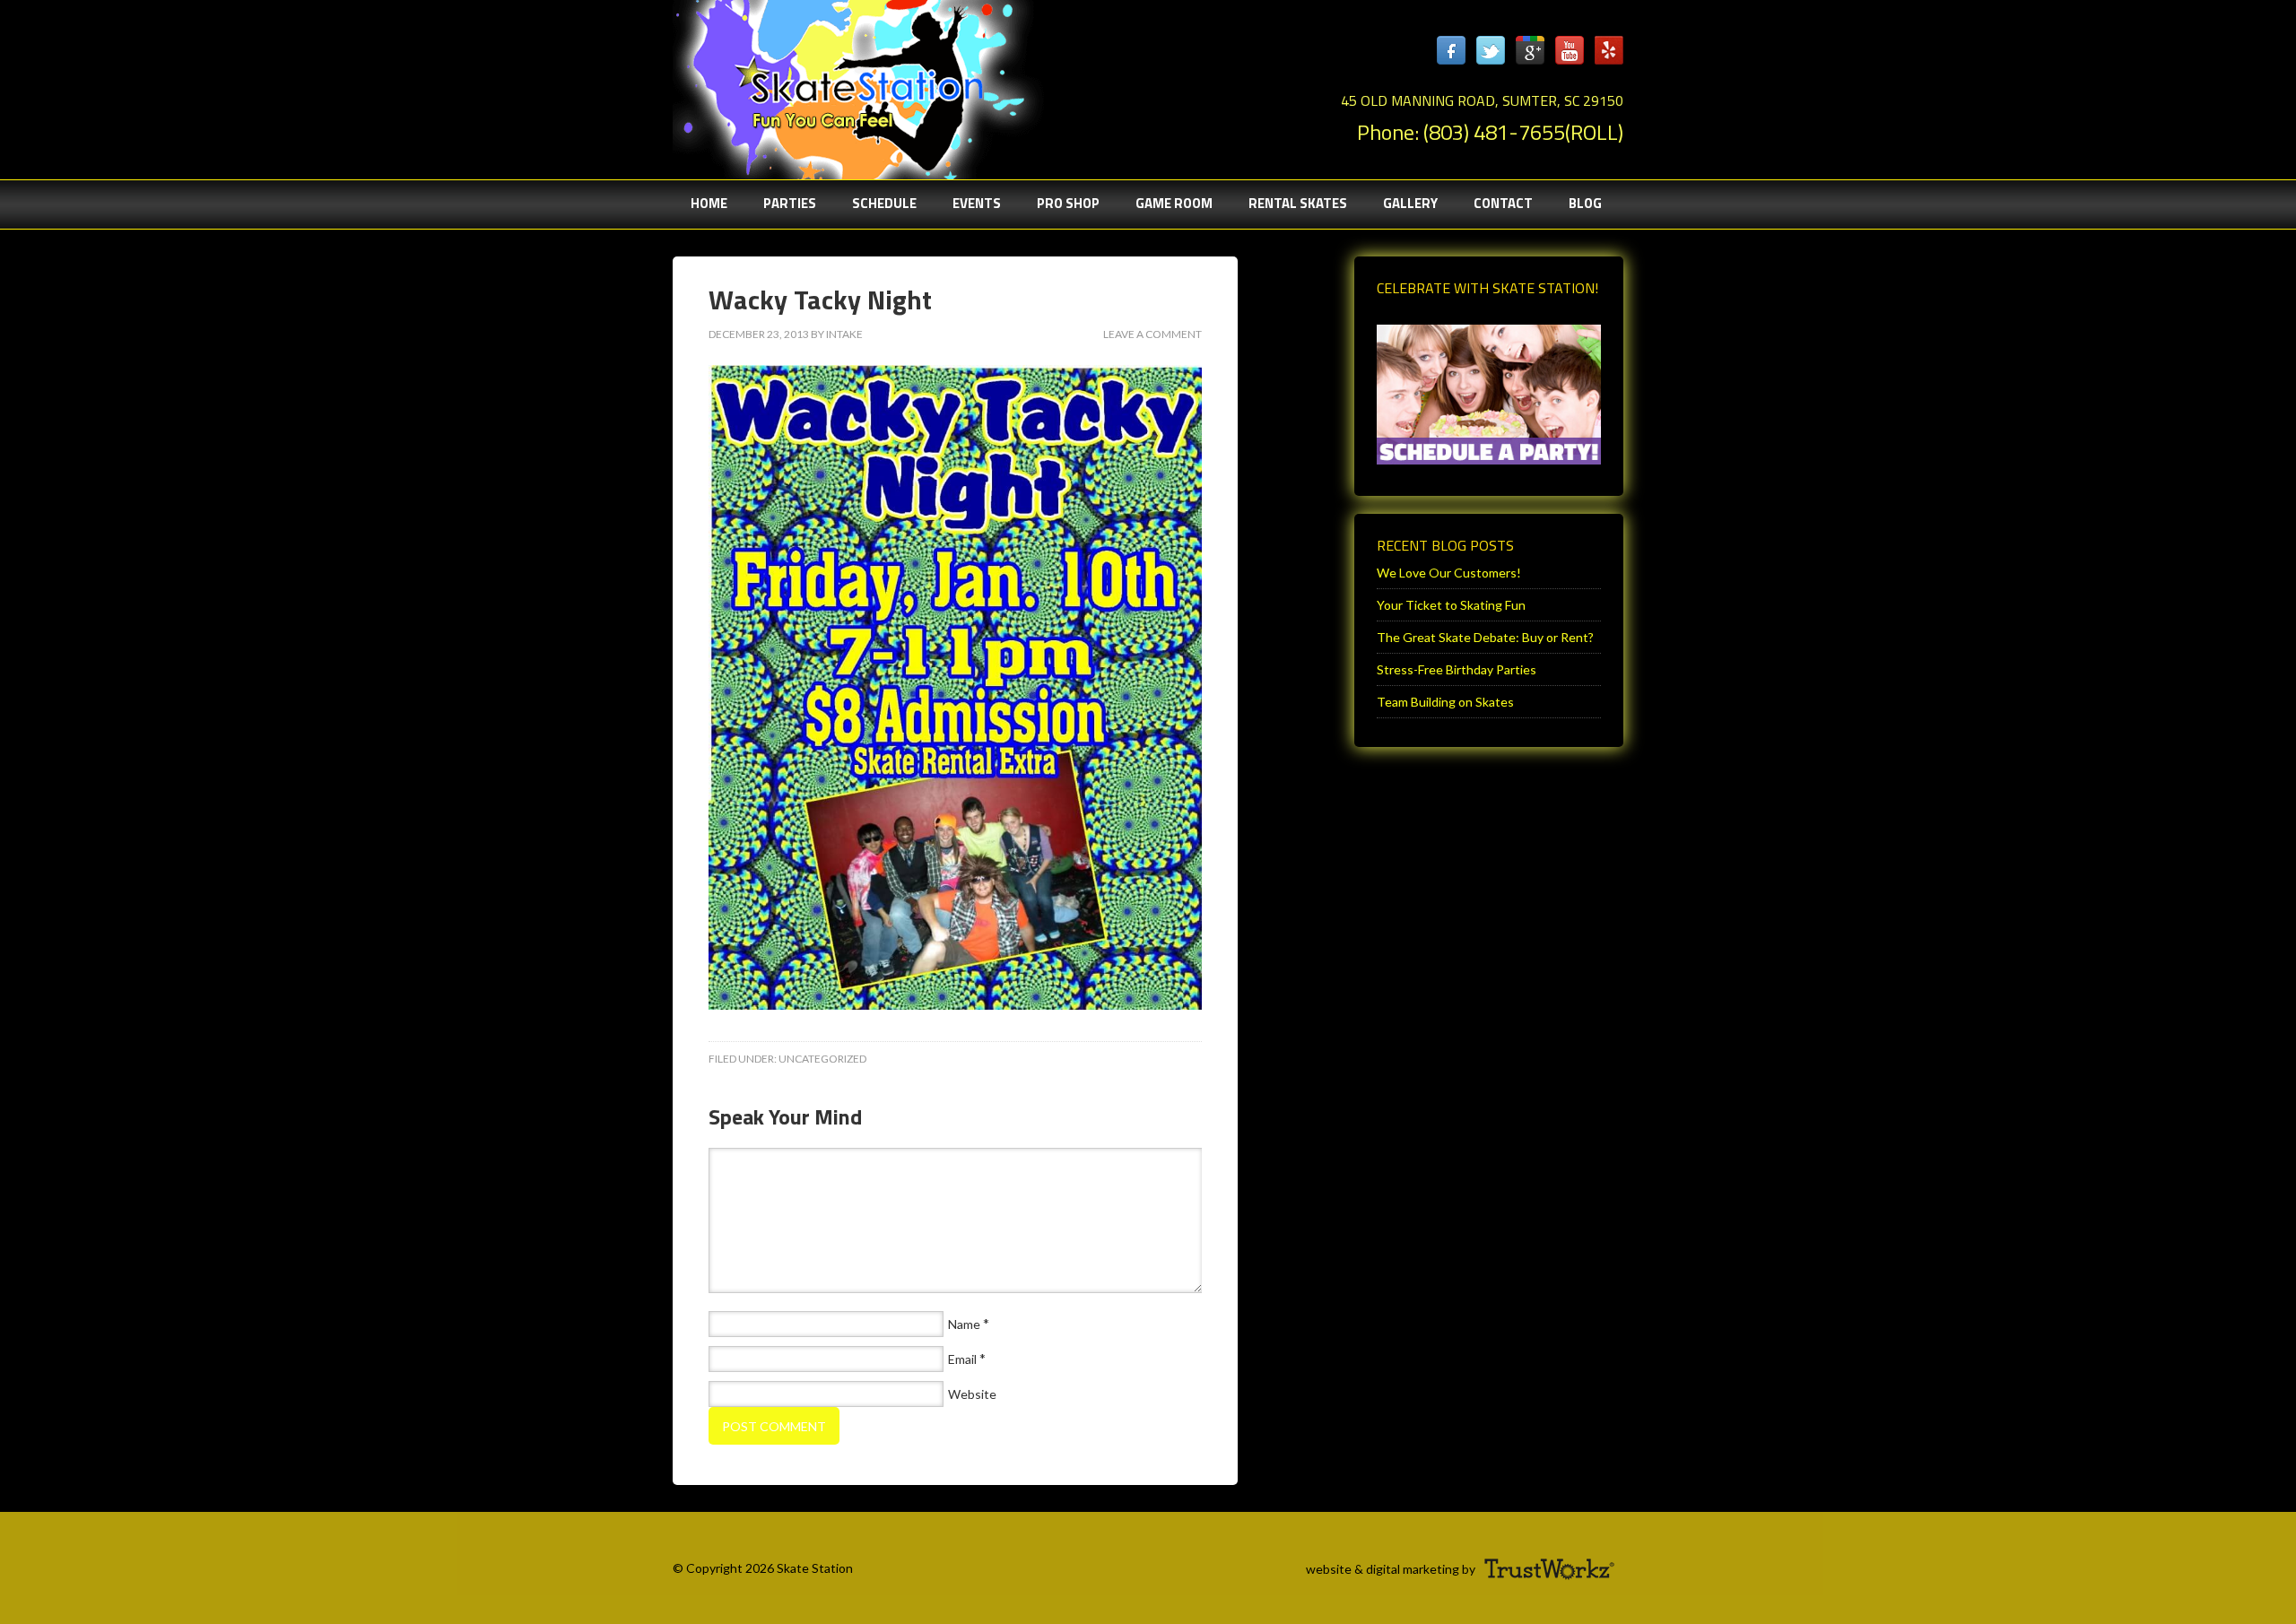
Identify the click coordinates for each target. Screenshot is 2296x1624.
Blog (1585, 203)
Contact (1503, 203)
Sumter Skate (852, 85)
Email (962, 1359)
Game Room (1174, 203)
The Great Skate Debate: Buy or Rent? (1485, 637)
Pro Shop (1068, 203)
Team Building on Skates (1445, 702)
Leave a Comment (1152, 334)
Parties (781, 203)
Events (977, 203)
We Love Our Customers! (1449, 573)
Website (972, 1394)
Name (964, 1324)
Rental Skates (1298, 203)
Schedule (884, 203)
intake (844, 334)
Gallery (1410, 203)
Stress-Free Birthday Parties (1457, 669)
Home (709, 203)
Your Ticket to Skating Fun (1451, 605)
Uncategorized (822, 1059)
